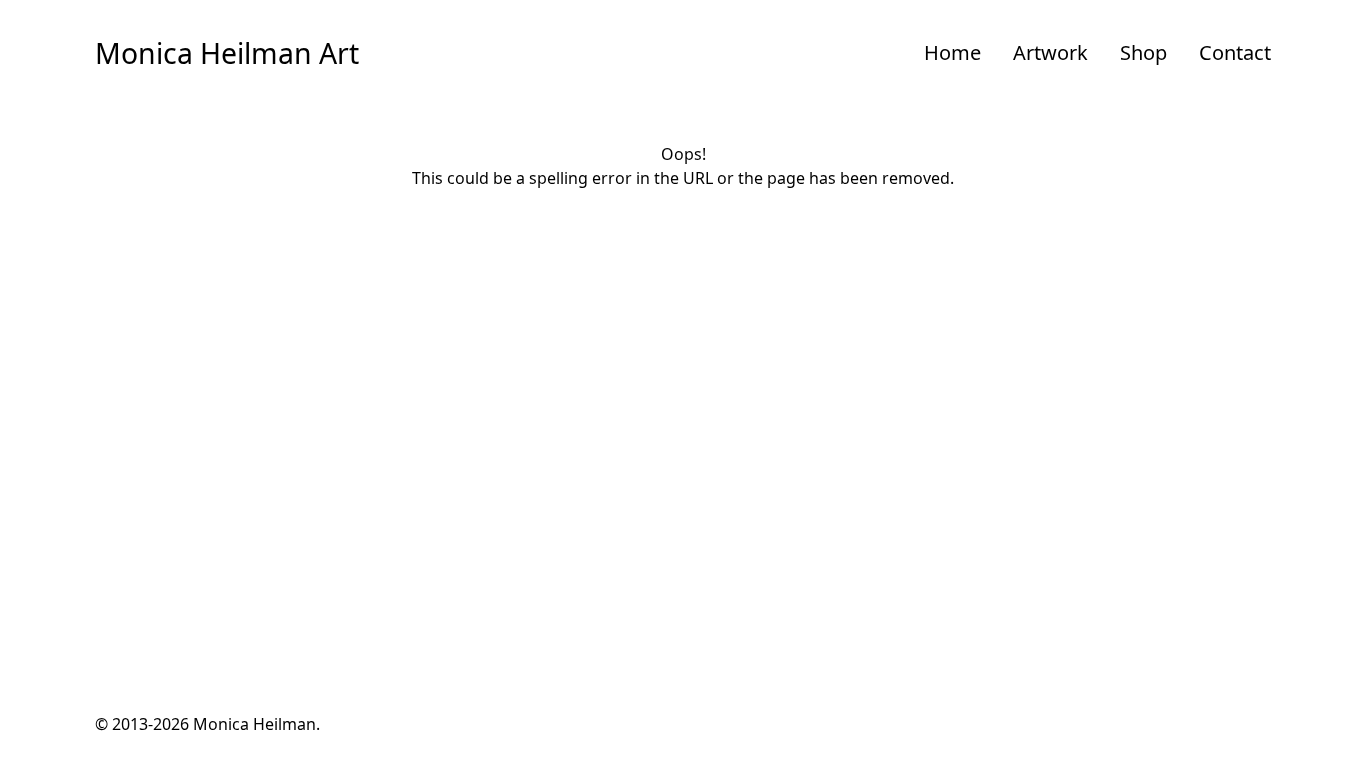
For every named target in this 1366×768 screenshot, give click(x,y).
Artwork (1050, 52)
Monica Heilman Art (227, 53)
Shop (1143, 52)
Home (952, 52)
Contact (1235, 52)
